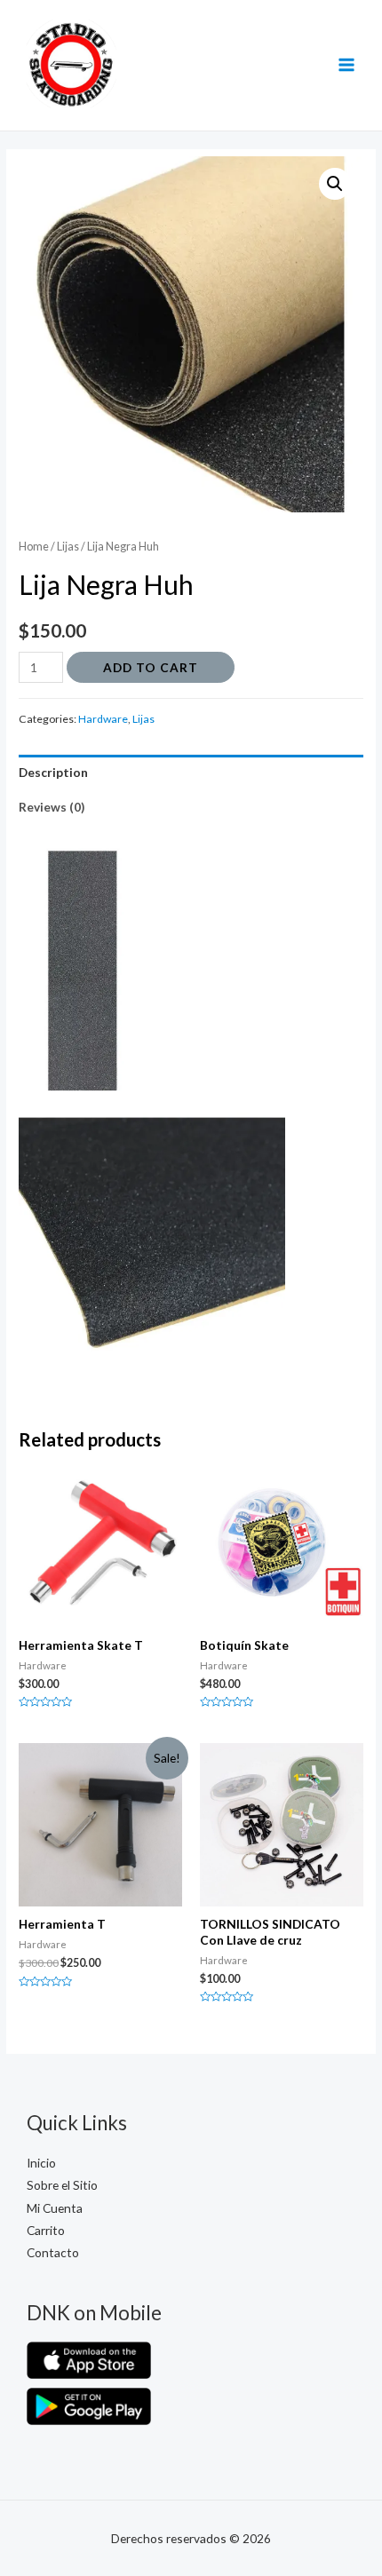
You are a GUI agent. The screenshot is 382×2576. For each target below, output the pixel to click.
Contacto (53, 2252)
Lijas (68, 547)
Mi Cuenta (55, 2208)
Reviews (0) (52, 807)
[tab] (191, 772)
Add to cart (151, 667)
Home (34, 547)
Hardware (103, 719)
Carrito (46, 2230)
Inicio (41, 2163)
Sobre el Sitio (62, 2185)
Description (53, 772)
